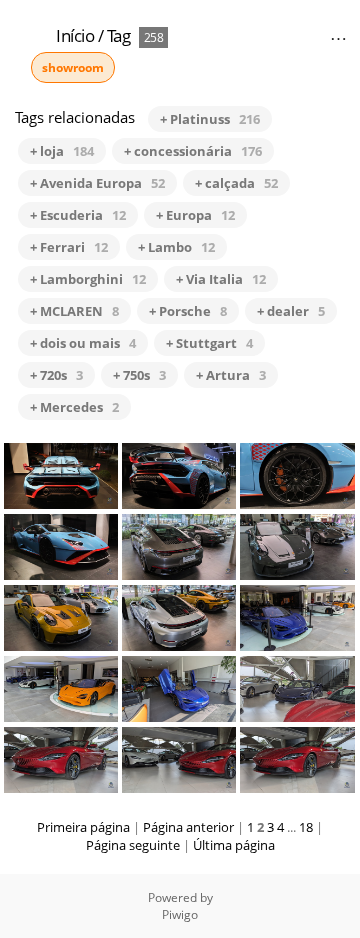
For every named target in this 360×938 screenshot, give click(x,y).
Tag (119, 35)
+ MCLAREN (74, 311)
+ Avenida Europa (97, 183)
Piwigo (180, 914)
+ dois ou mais (83, 343)
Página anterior (188, 827)
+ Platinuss (210, 119)
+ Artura (231, 375)
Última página (234, 845)
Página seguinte (133, 845)
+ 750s (139, 375)
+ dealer (291, 311)
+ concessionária (193, 151)
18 (306, 827)
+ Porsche (188, 311)
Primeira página (83, 827)
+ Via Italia (221, 279)
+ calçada (236, 183)
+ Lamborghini (88, 279)
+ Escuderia (78, 215)
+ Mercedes (74, 407)
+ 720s (56, 375)
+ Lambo (176, 247)
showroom (73, 67)
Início (75, 35)
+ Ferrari (69, 247)
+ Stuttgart (209, 343)
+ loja (62, 151)
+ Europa (195, 215)
